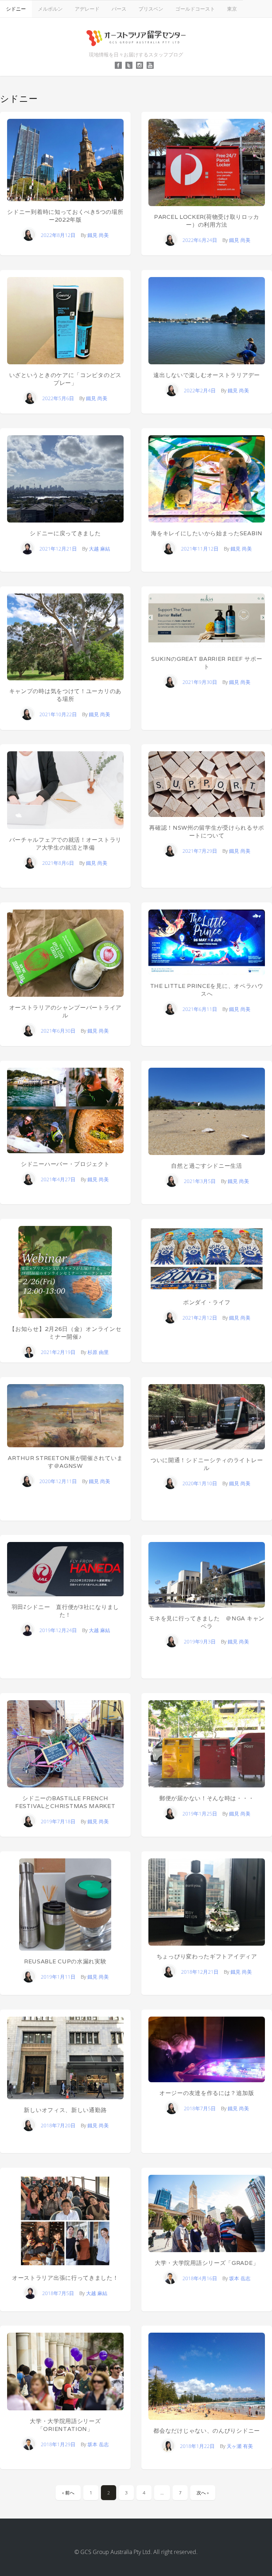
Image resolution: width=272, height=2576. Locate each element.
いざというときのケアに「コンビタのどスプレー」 (65, 379)
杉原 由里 (98, 1352)
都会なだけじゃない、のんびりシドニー (207, 2431)
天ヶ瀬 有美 (240, 2446)
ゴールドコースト (195, 9)
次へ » (203, 2493)
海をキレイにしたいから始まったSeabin (207, 533)
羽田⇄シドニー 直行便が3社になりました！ (65, 1611)
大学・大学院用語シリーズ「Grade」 (207, 2263)
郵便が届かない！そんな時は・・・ (207, 1798)
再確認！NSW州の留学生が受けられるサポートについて (207, 832)
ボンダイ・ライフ (207, 1302)
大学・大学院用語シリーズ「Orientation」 (65, 2425)
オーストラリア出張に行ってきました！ (65, 2278)
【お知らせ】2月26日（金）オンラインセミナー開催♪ (65, 1333)
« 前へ (68, 2493)
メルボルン (50, 9)
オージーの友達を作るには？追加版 (207, 2093)
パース (119, 9)
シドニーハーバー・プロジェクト (65, 1164)
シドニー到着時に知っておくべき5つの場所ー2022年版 (65, 216)
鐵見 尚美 (98, 235)
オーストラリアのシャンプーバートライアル (65, 1011)
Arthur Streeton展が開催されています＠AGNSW (65, 1462)
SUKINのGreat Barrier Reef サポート (207, 663)
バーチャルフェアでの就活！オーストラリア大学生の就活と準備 (65, 844)
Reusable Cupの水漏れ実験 (65, 1961)
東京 (232, 9)
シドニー (16, 9)
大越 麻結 (100, 549)
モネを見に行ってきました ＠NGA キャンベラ (207, 1622)
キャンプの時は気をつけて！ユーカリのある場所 (65, 695)
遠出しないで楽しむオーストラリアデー (207, 375)
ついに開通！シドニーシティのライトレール (207, 1464)
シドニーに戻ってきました (65, 533)
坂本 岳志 (240, 2278)
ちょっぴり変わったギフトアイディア (207, 1956)
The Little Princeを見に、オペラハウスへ (207, 990)
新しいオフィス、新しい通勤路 (65, 2110)
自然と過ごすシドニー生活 (206, 1166)
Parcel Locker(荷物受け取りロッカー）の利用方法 (207, 221)
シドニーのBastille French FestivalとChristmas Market (65, 1802)
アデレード (87, 9)
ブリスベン (151, 9)
